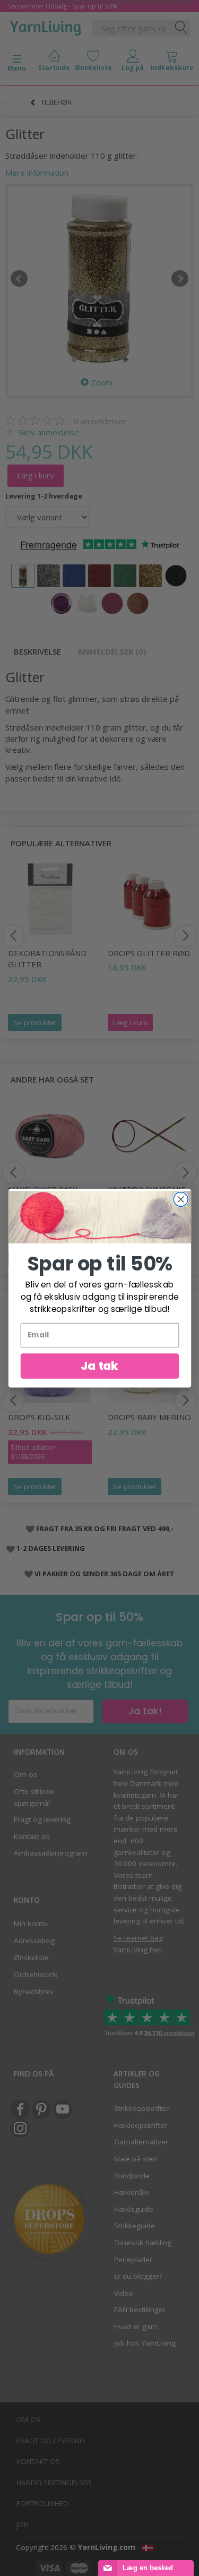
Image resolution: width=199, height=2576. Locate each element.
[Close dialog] (181, 1199)
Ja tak (99, 1366)
